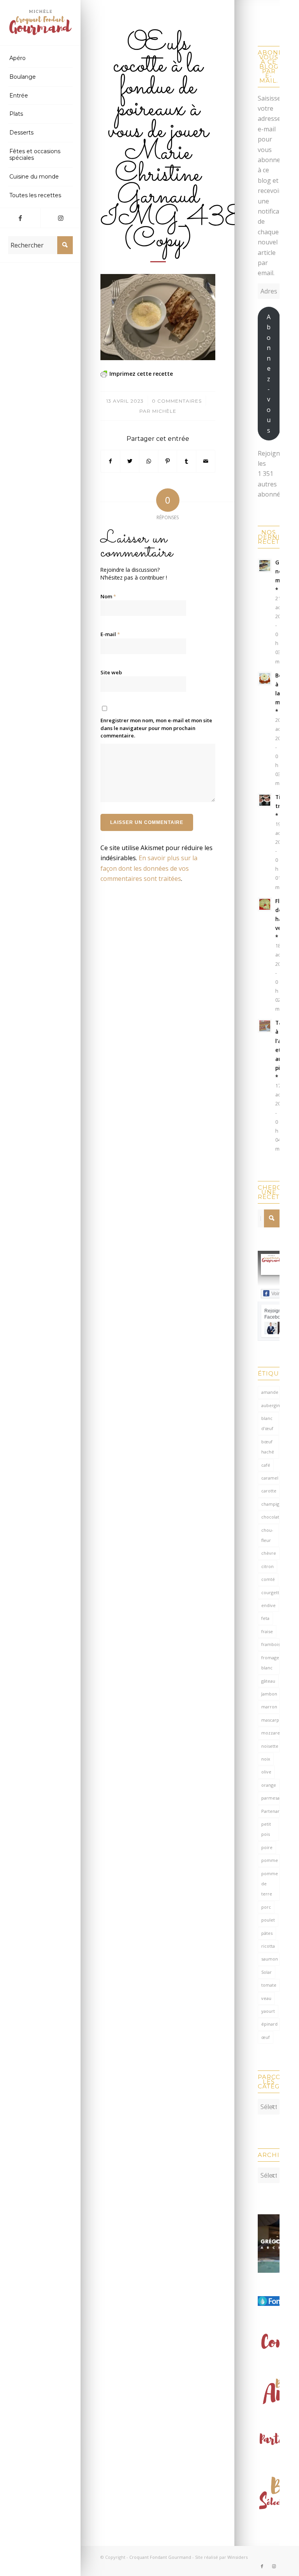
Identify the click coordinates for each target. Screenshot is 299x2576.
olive (266, 1772)
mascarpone (270, 1720)
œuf (266, 2037)
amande (270, 1392)
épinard (269, 2024)
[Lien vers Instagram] (61, 218)
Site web (111, 672)
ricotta (268, 1946)
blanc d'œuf (267, 1423)
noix (266, 1759)
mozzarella (270, 1733)
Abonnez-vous (269, 373)
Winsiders (237, 2557)
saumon (270, 1959)
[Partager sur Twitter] (130, 461)
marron (269, 1707)
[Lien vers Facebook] (20, 218)
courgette (270, 1592)
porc (266, 1907)
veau (266, 1998)
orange (269, 1785)
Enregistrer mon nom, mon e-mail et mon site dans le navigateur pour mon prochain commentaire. (156, 728)
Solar (266, 1972)
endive (268, 1605)
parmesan (270, 1798)
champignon (270, 1504)
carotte (269, 1491)
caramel (270, 1478)
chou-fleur (267, 1535)
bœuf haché (268, 1447)
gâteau (268, 1681)
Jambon (269, 1694)
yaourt (268, 2011)
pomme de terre (270, 1884)
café (266, 1465)
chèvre (269, 1553)
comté (268, 1579)
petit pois (266, 1829)
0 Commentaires (177, 401)
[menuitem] (40, 58)
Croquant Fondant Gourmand (160, 2557)
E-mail (110, 634)
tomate (269, 1985)
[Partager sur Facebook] (110, 461)
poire (267, 1847)
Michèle (164, 411)
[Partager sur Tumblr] (186, 461)
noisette (270, 1746)
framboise (270, 1644)
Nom (108, 596)
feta (265, 1618)
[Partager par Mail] (206, 461)
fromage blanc (270, 1663)
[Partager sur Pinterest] (168, 461)
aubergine (270, 1405)
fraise (267, 1631)
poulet (268, 1920)
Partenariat (270, 1811)
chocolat (270, 1517)
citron (267, 1566)
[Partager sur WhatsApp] (149, 461)
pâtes (267, 1933)
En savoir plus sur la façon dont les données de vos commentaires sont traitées (149, 868)
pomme (270, 1860)
